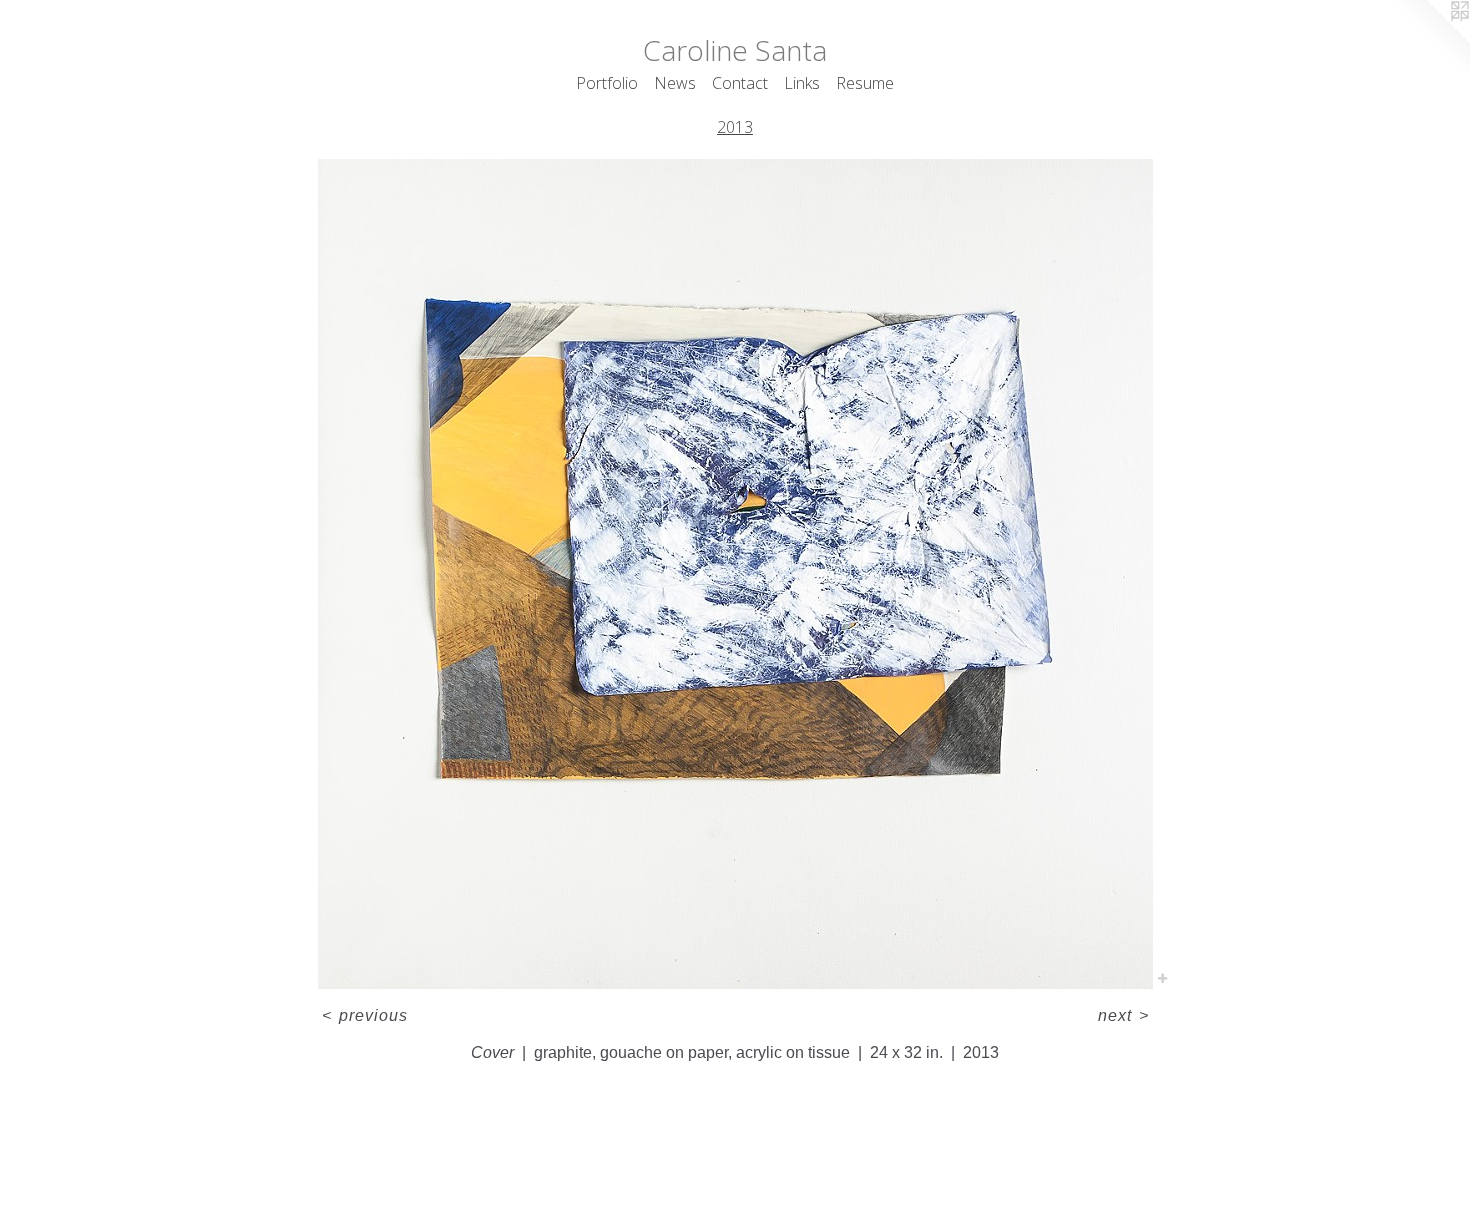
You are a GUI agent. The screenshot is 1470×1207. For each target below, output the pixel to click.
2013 (735, 127)
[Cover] (735, 574)
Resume (865, 83)
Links (802, 83)
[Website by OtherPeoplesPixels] (1430, 40)
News (675, 83)
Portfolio (607, 83)
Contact (740, 83)
